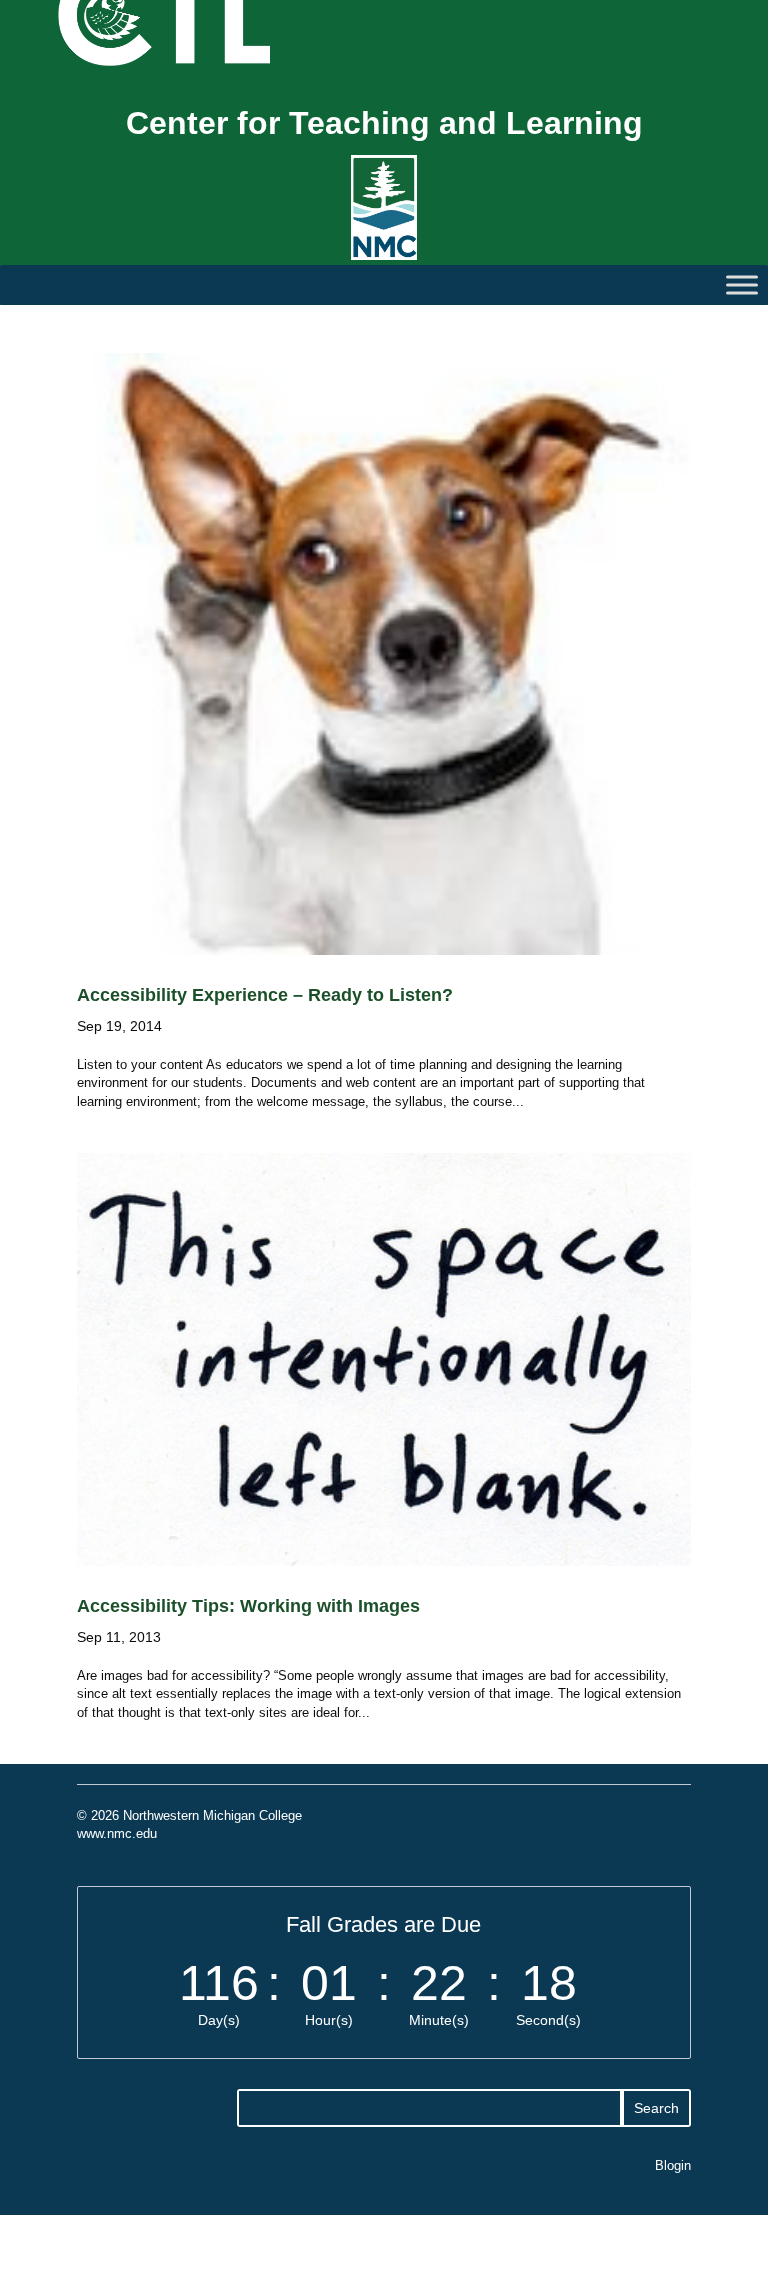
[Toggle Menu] (742, 285)
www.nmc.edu (117, 1833)
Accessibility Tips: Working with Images (248, 1606)
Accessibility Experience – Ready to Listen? (265, 995)
